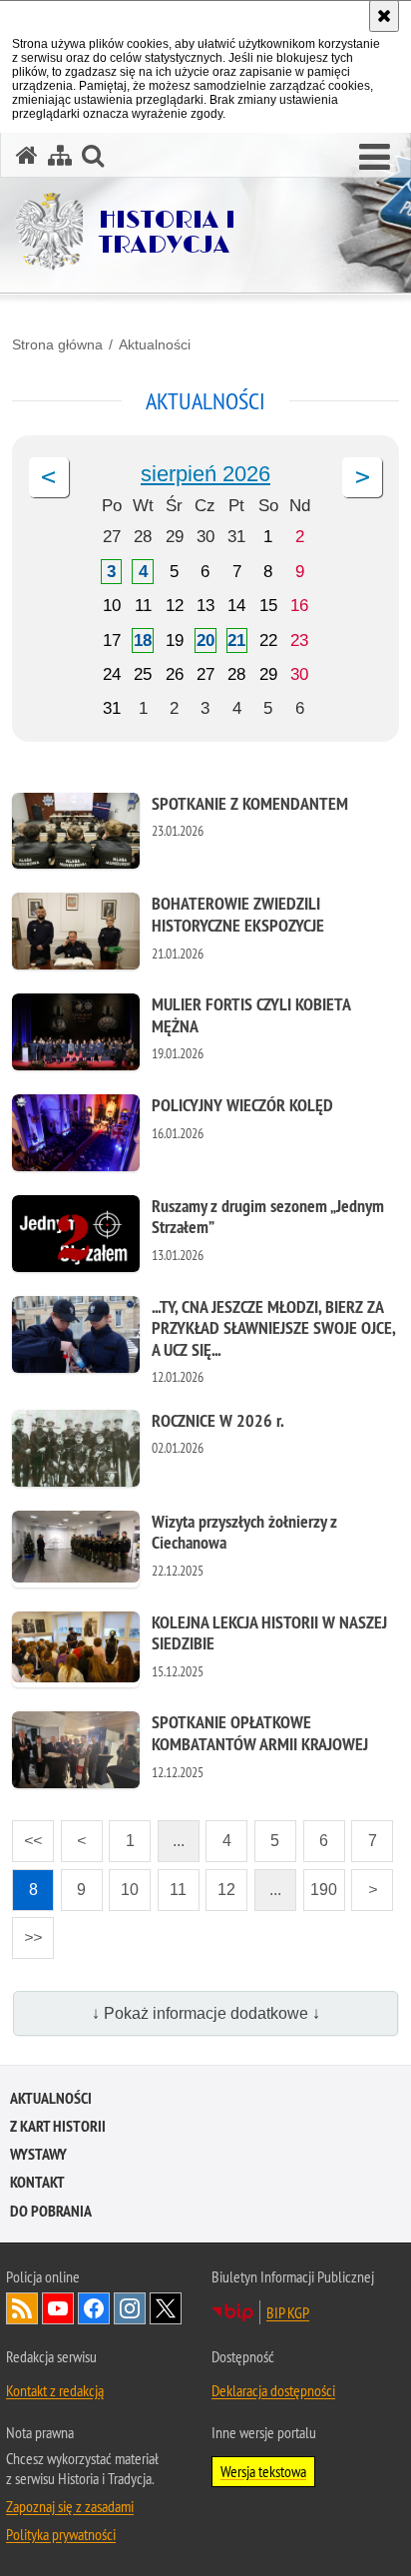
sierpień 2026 (205, 474)
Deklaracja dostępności (273, 2390)
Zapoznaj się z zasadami (70, 2506)
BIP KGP (288, 2312)
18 (143, 641)
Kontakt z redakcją (55, 2390)
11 (173, 1884)
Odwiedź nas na (58, 2308)
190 (321, 1884)
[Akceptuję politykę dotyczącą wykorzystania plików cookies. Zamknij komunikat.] (384, 16)
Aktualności (155, 344)
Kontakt (37, 2182)
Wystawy (38, 2154)
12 (220, 1884)
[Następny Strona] (362, 477)
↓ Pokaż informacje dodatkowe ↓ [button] (206, 2013)
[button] (375, 158)
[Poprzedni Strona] (49, 477)
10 (124, 1884)
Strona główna (57, 344)
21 (236, 641)
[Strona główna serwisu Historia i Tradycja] (27, 155)
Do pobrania (51, 2211)
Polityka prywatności (61, 2534)
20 (205, 641)
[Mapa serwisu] (60, 155)
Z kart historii (58, 2126)
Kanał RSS (22, 2308)
